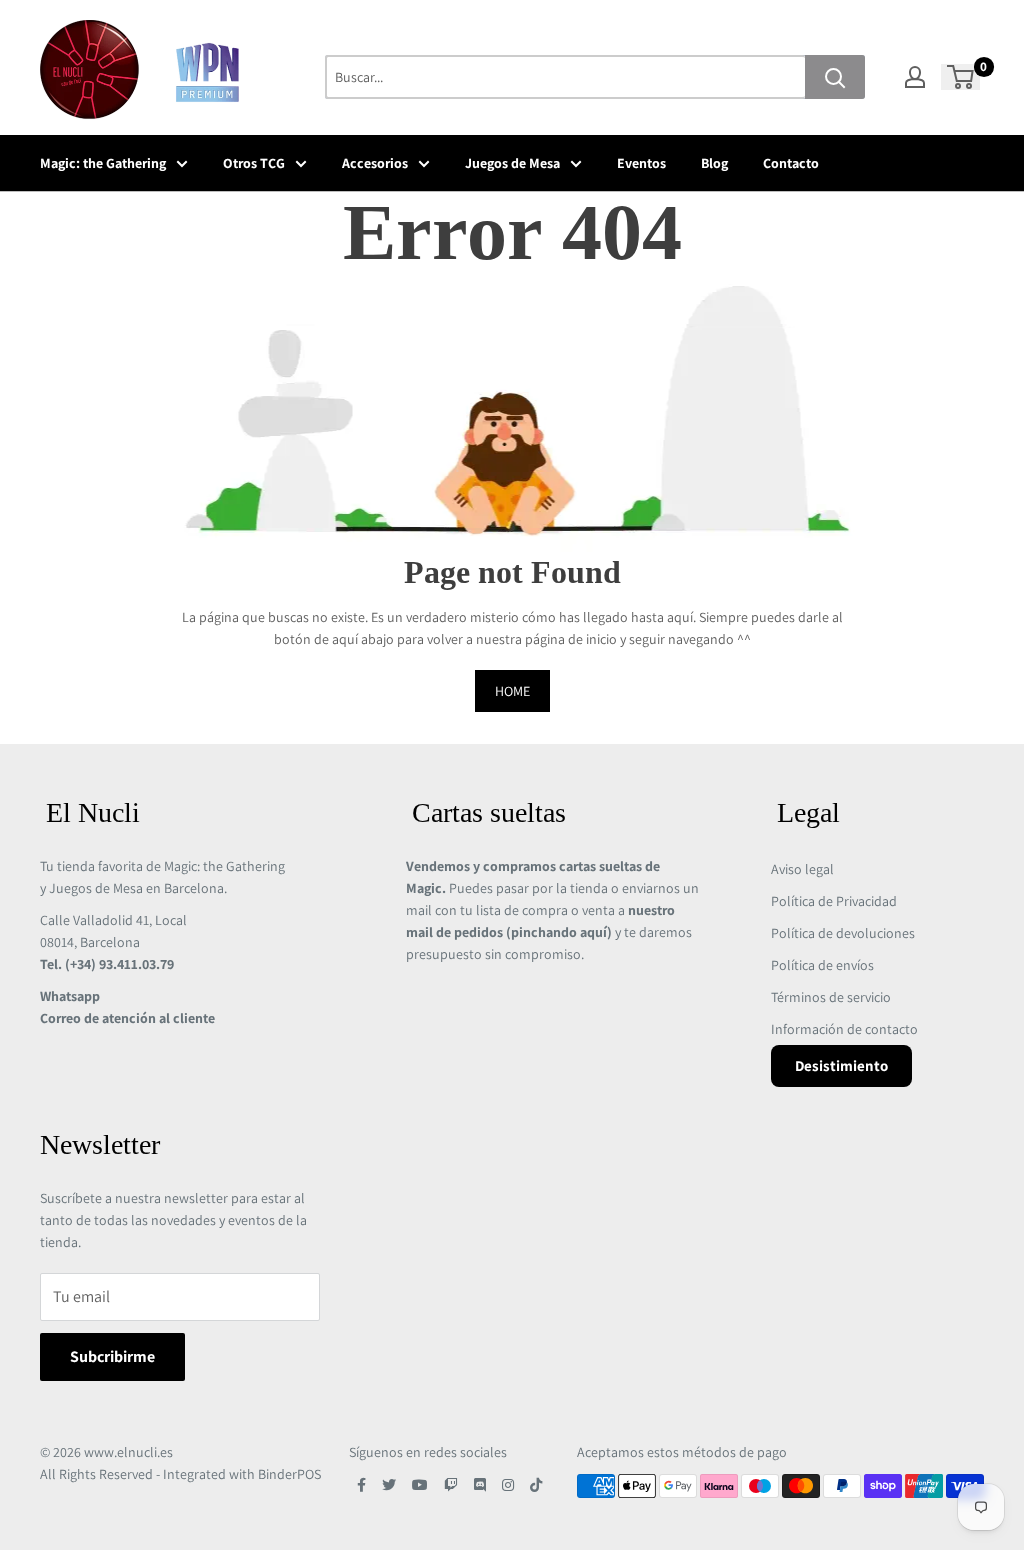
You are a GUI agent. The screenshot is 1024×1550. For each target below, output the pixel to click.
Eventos (641, 163)
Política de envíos (822, 965)
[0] (961, 77)
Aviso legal (802, 869)
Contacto (791, 163)
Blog (714, 163)
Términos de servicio (831, 997)
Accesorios (375, 163)
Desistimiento (841, 1065)
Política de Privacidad (834, 901)
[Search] (835, 77)
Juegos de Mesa (512, 163)
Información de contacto (844, 1029)
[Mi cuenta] (915, 77)
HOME (512, 691)
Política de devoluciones (843, 933)
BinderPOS (289, 1474)
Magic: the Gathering (103, 163)
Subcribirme (112, 1356)
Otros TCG (254, 163)
